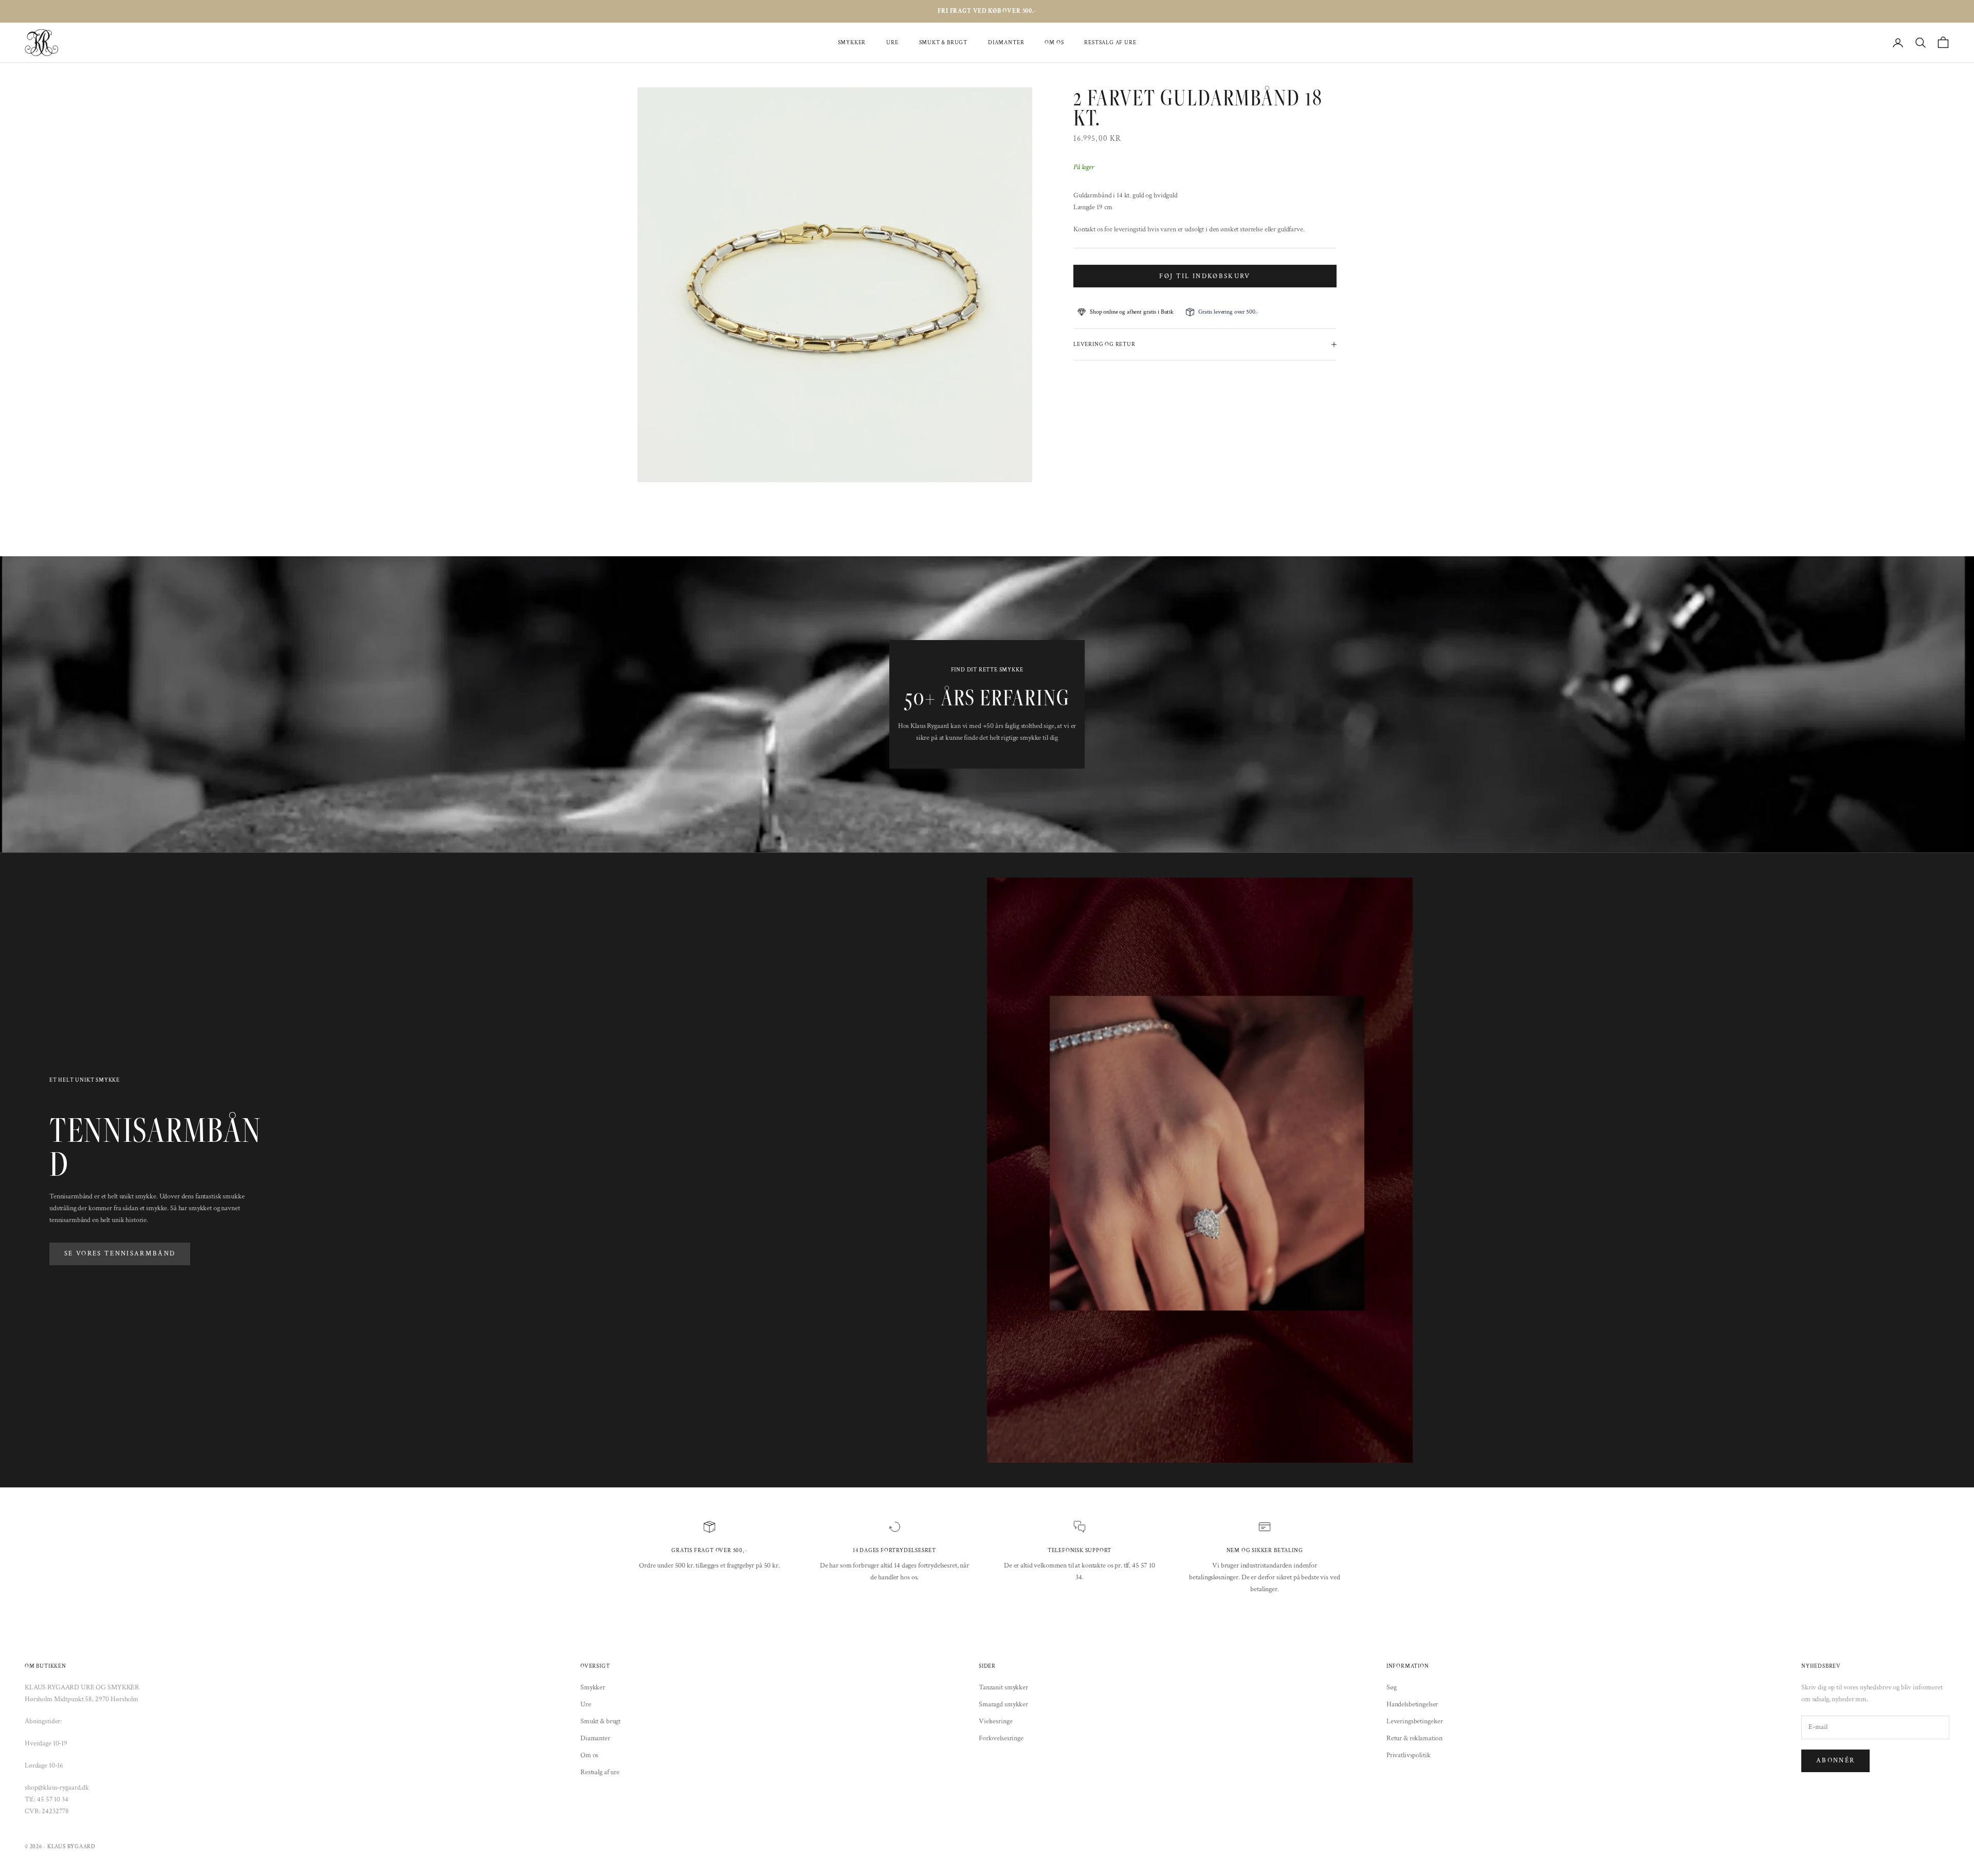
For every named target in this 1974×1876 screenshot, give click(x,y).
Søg (1392, 1687)
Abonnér (1835, 1761)
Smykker (852, 42)
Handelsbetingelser (1412, 1704)
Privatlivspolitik (1409, 1755)
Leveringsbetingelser (1415, 1721)
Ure (892, 42)
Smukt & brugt (943, 42)
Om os (1054, 42)
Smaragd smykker (1003, 1704)
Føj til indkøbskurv (1205, 276)
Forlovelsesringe (1001, 1738)
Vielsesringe (995, 1721)
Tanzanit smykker (1003, 1687)
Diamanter (1006, 42)
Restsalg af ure (1110, 42)
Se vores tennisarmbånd (120, 1254)
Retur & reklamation (1414, 1738)
